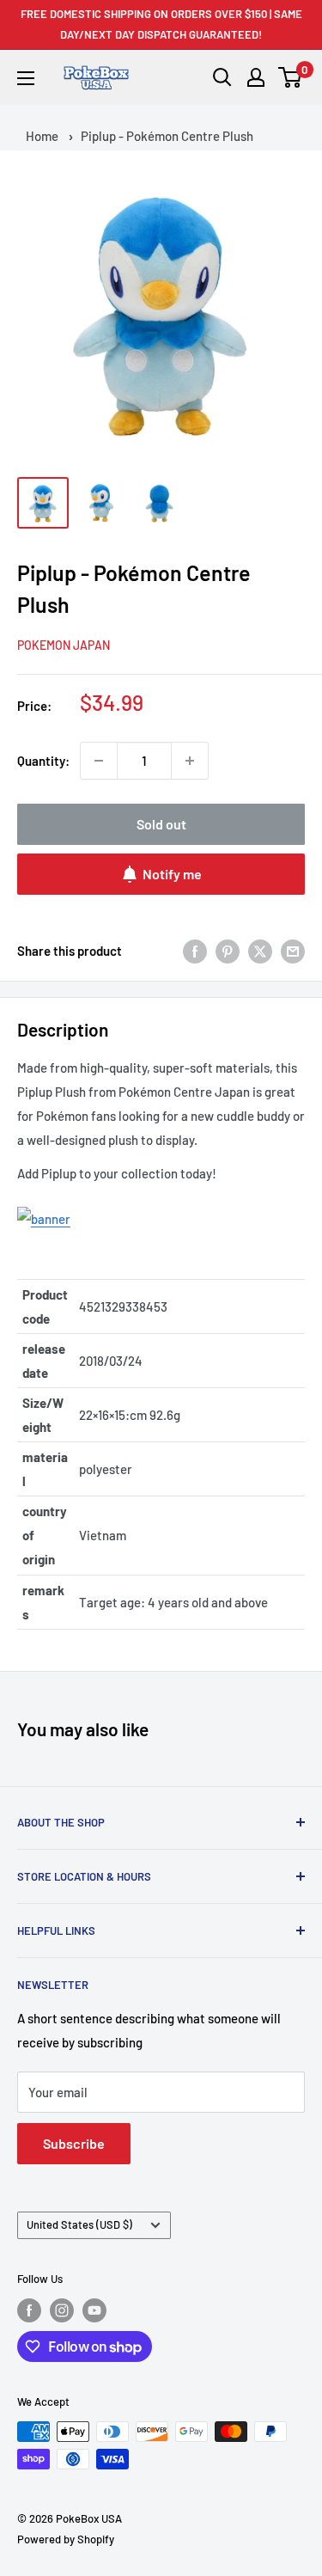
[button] (291, 77)
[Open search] (222, 77)
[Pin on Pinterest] (228, 951)
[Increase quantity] (190, 761)
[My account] (256, 77)
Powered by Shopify (66, 2539)
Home (42, 136)
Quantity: (43, 761)
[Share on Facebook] (195, 951)
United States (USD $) (79, 2224)
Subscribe (74, 2143)
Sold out (161, 824)
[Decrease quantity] (99, 761)
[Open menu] (26, 78)
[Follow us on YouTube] (94, 2310)
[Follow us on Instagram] (62, 2310)
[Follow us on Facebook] (29, 2310)
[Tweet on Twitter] (260, 951)
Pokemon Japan (64, 645)
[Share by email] (293, 951)
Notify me (172, 874)
